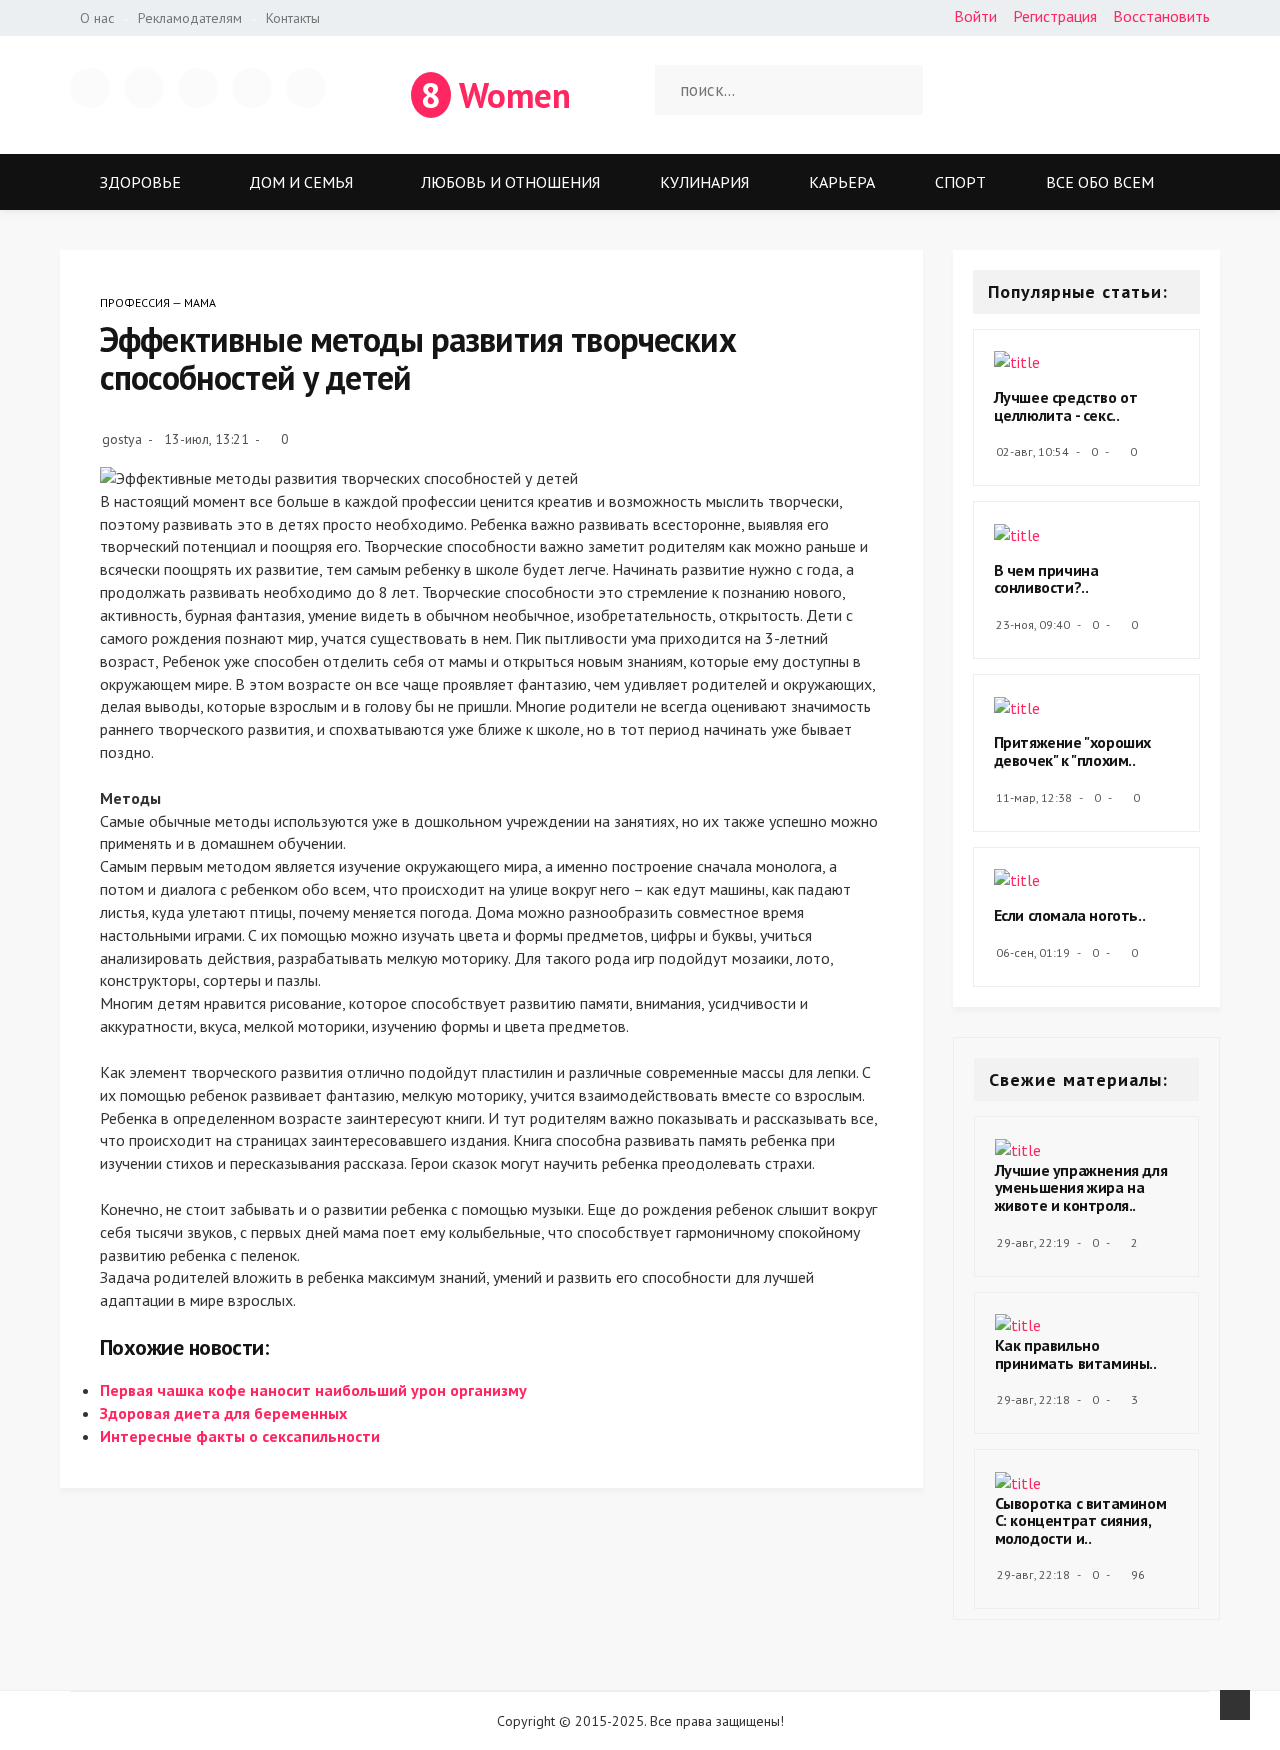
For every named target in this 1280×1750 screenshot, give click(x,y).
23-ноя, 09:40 (1033, 624)
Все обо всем (1100, 182)
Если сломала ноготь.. (1070, 915)
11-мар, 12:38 (1034, 797)
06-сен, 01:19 (1033, 952)
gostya (122, 439)
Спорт (960, 182)
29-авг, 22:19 (1033, 1242)
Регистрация (1055, 16)
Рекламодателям (190, 18)
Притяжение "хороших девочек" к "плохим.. (1072, 751)
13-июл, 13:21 (206, 439)
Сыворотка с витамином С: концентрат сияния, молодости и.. (1081, 1520)
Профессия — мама (158, 302)
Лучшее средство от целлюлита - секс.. (1066, 406)
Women (496, 95)
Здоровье (140, 182)
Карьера (842, 182)
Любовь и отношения (510, 182)
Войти (975, 16)
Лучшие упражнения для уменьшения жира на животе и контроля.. (1081, 1187)
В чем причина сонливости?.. (1046, 579)
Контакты (293, 18)
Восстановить (1161, 16)
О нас (97, 18)
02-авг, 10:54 (1032, 451)
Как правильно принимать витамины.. (1076, 1354)
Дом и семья (301, 182)
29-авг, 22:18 (1033, 1399)
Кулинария (704, 182)
